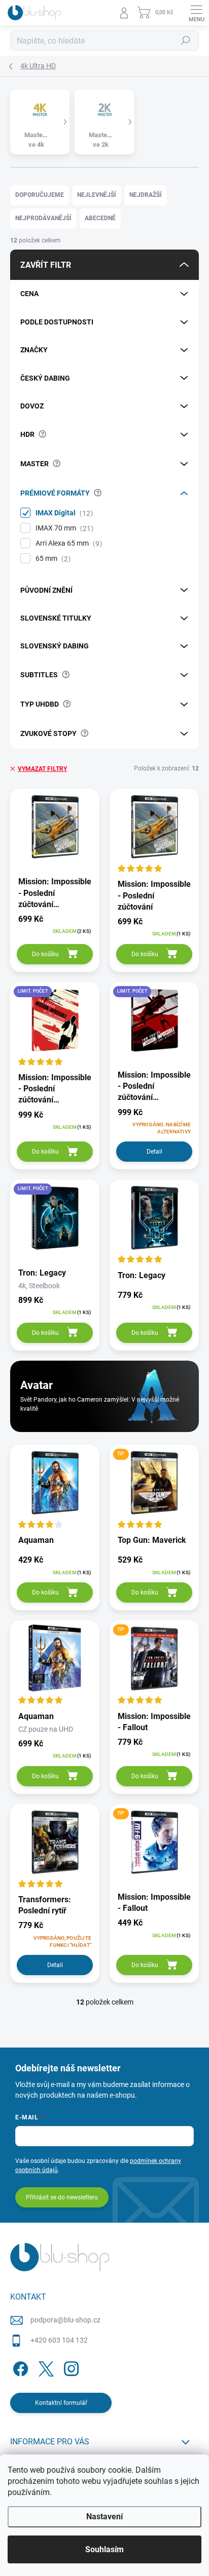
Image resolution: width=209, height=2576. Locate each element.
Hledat (186, 40)
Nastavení (104, 2517)
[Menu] (196, 13)
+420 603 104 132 (59, 2340)
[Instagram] (70, 2367)
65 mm (52, 559)
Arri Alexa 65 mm (67, 543)
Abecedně (100, 218)
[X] (44, 2367)
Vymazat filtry (42, 769)
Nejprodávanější (43, 218)
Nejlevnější (97, 195)
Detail (154, 1152)
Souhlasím (104, 2549)
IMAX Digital (63, 513)
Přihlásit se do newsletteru (62, 2197)
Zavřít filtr (46, 265)
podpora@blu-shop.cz (65, 2320)
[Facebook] (19, 2367)
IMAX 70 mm (63, 528)
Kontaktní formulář (61, 2403)
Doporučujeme (40, 195)
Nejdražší (146, 195)
